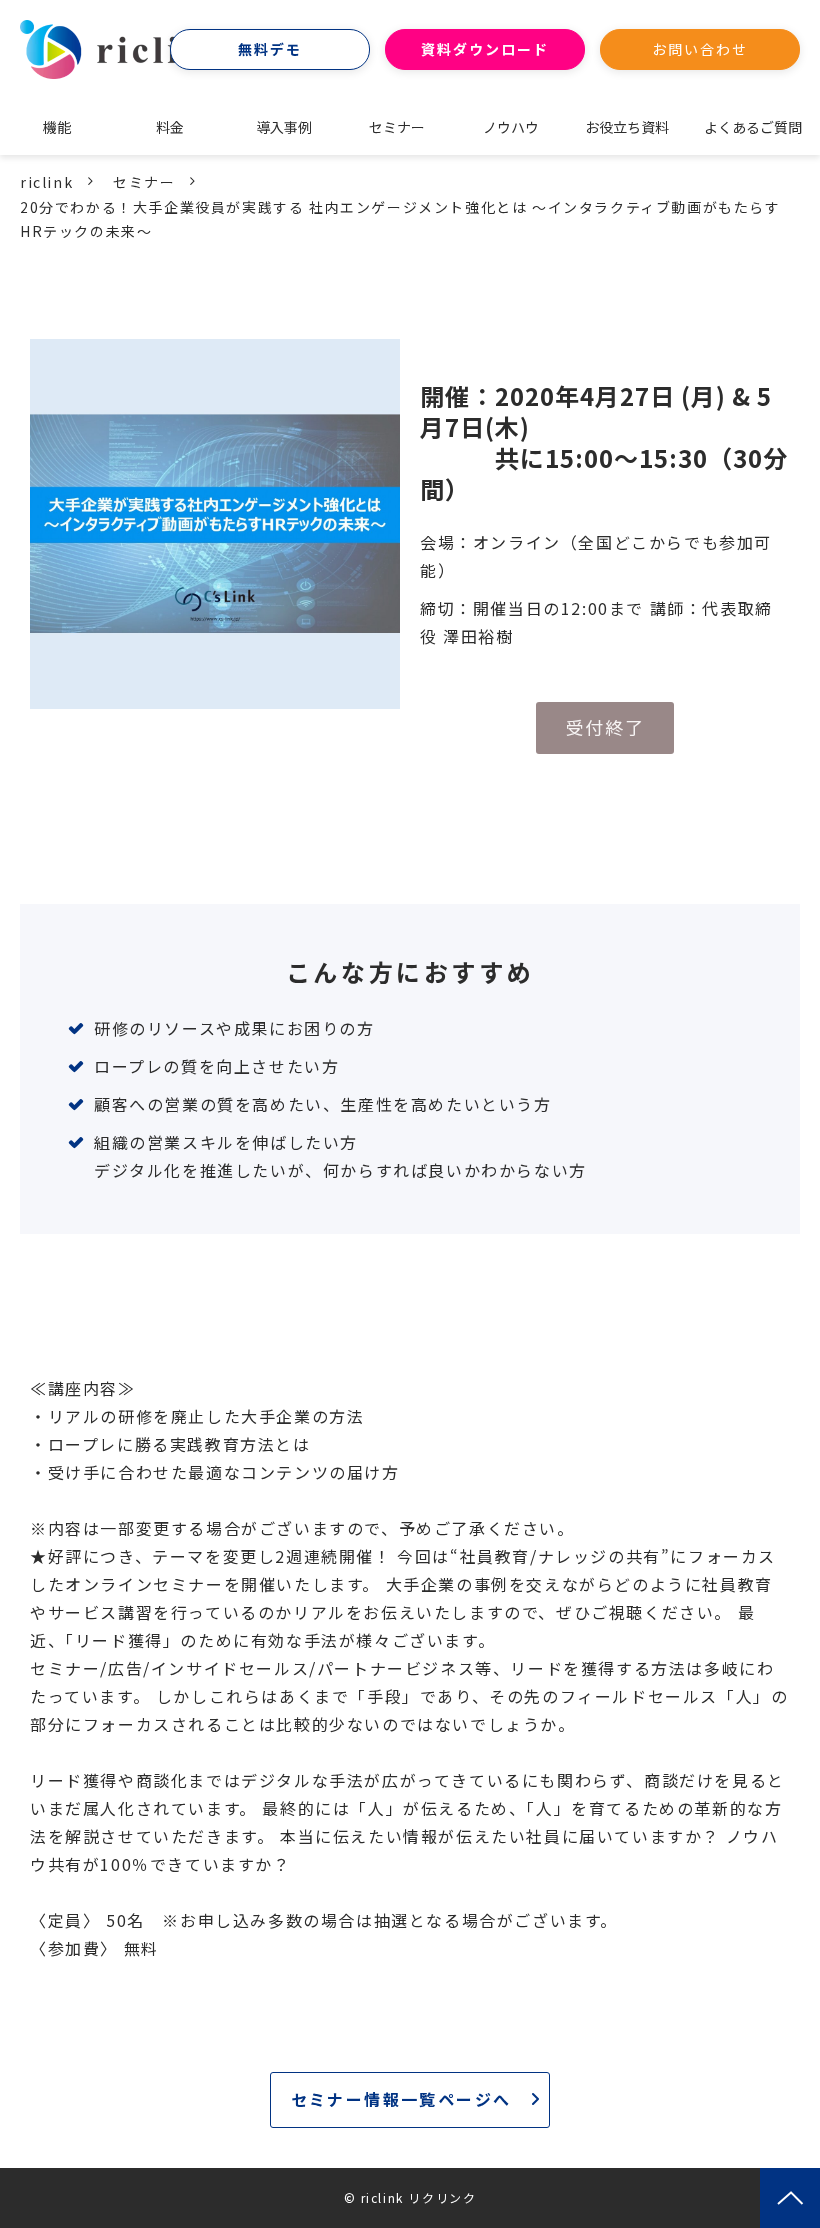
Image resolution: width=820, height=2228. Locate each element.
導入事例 (284, 127)
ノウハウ (511, 127)
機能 (57, 127)
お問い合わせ (700, 49)
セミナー (397, 127)
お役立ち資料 (627, 127)
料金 (170, 127)
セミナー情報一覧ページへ (401, 2099)
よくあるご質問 (753, 127)
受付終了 (605, 727)
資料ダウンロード (485, 49)
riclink (46, 182)
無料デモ (270, 49)
